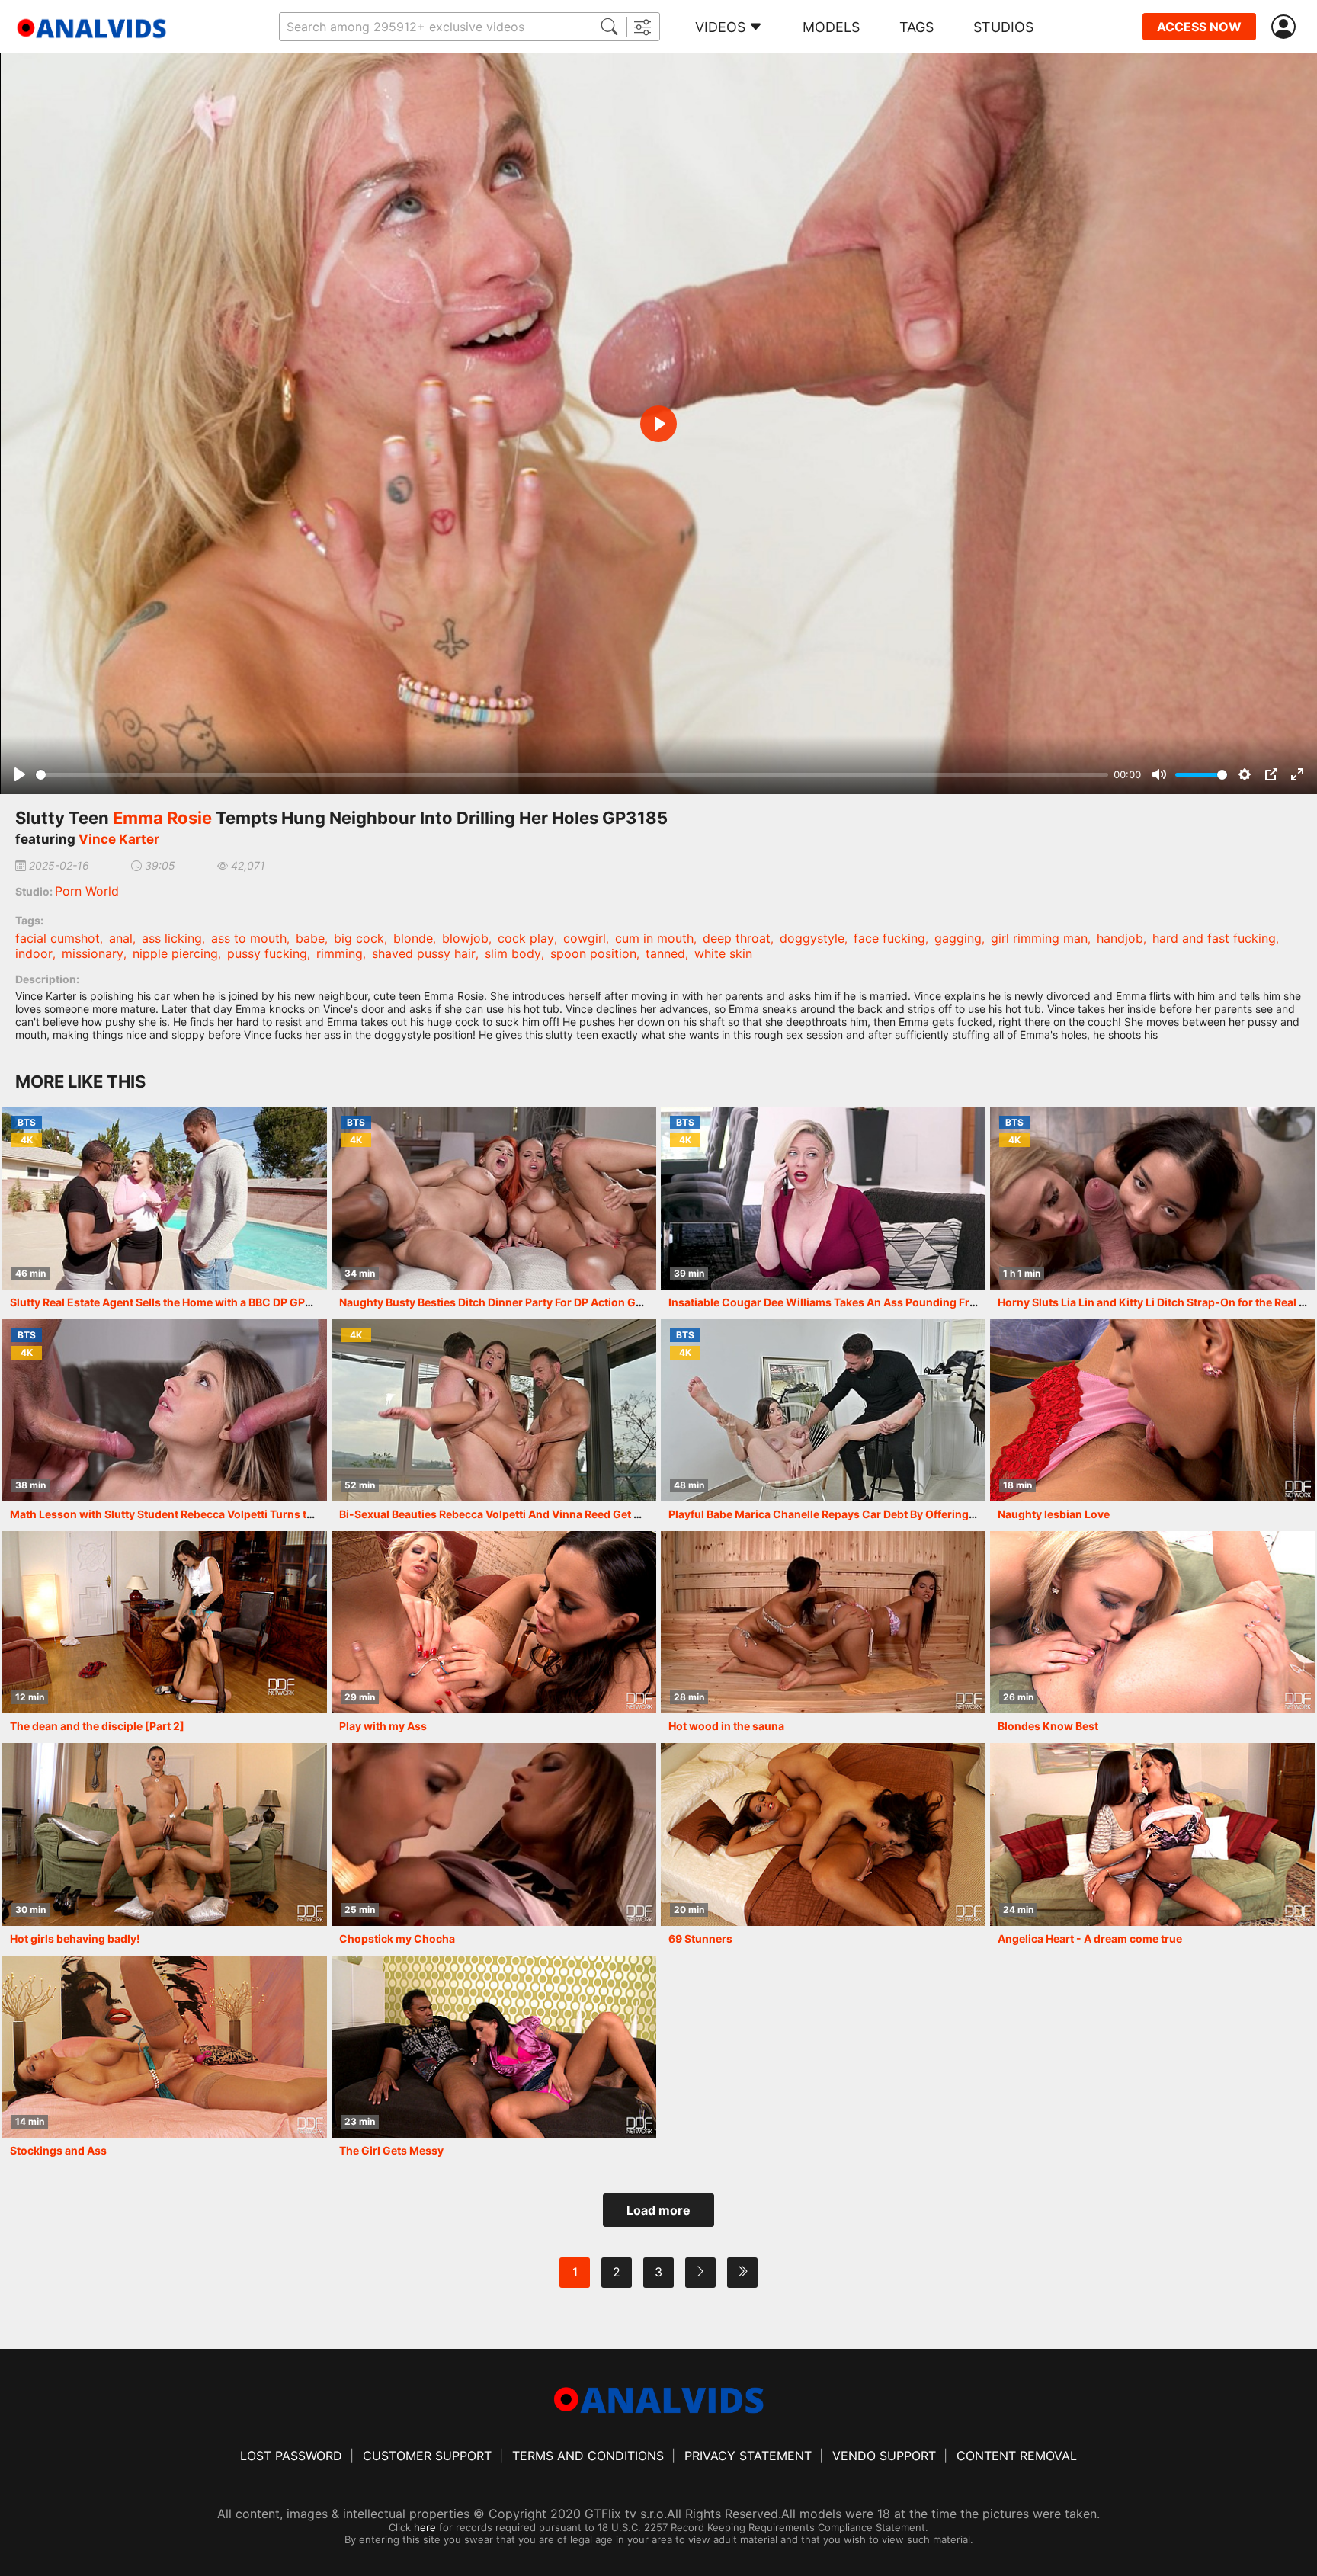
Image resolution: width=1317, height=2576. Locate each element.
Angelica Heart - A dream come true (1090, 1938)
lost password (291, 2456)
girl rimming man (1039, 938)
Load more (658, 2210)
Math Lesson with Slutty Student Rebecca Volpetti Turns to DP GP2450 (193, 1514)
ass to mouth (249, 938)
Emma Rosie (162, 818)
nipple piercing (175, 953)
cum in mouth (654, 938)
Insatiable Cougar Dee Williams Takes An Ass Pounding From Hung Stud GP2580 (879, 1302)
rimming (340, 953)
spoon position (593, 953)
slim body (513, 953)
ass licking (172, 938)
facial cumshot (58, 938)
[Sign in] (1287, 27)
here (425, 2527)
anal (121, 938)
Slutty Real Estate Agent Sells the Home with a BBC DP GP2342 (171, 1302)
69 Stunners (700, 1938)
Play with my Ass (383, 1726)
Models (831, 27)
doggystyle (812, 938)
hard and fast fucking (1214, 938)
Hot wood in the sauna (726, 1726)
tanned (665, 953)
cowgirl (585, 938)
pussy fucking (267, 953)
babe (310, 938)
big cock (359, 938)
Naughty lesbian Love (1054, 1514)
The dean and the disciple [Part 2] (97, 1726)
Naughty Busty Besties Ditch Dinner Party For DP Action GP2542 (505, 1302)
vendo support (884, 2456)
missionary (93, 953)
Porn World (87, 891)
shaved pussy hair (424, 953)
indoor (34, 953)
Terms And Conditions (588, 2456)
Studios (1003, 27)
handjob (1120, 938)
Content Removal (1017, 2456)
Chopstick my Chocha (397, 1938)
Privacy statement (748, 2456)
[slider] (572, 775)
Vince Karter (119, 839)
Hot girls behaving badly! (75, 1938)
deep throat (737, 938)
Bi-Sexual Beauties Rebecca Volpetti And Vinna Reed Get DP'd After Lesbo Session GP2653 (574, 1514)
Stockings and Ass (58, 2150)
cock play (526, 938)
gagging (958, 938)
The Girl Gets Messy (391, 2150)
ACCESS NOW (1199, 27)
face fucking (889, 938)
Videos (720, 27)
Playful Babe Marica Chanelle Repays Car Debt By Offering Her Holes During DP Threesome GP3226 (926, 1514)
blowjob (465, 938)
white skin (723, 953)
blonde (413, 938)
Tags (916, 27)
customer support (427, 2456)
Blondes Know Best (1048, 1726)
